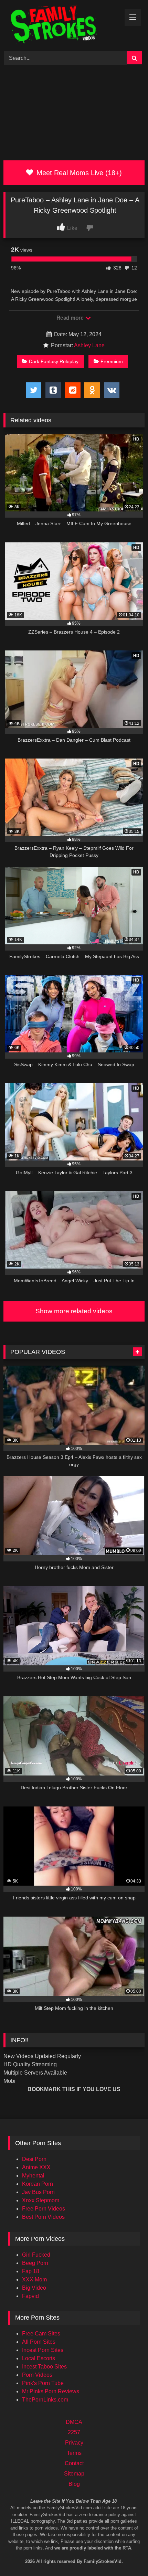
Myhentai (33, 2176)
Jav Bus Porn (38, 2192)
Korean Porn (38, 2184)
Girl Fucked (36, 2255)
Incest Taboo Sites (44, 2367)
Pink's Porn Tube (43, 2383)
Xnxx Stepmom (41, 2200)
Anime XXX (36, 2167)
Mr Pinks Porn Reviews (51, 2391)
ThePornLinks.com (45, 2400)
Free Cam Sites (41, 2334)
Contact (74, 2463)
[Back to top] (134, 2542)
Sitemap (74, 2474)
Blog (74, 2484)
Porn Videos (37, 2375)
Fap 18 (31, 2271)
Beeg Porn (35, 2263)
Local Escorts (39, 2358)
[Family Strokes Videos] (61, 25)
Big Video (34, 2288)
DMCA (74, 2422)
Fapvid (30, 2296)
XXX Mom (34, 2280)
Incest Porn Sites (43, 2350)
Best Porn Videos (43, 2217)
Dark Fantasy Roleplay (54, 361)
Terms (74, 2453)
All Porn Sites (39, 2342)
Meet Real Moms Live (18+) (78, 173)
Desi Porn (34, 2159)
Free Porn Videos (44, 2209)
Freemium (112, 361)
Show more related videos (74, 1311)
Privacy (74, 2443)
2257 (74, 2432)
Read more (71, 318)
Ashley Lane (89, 345)
